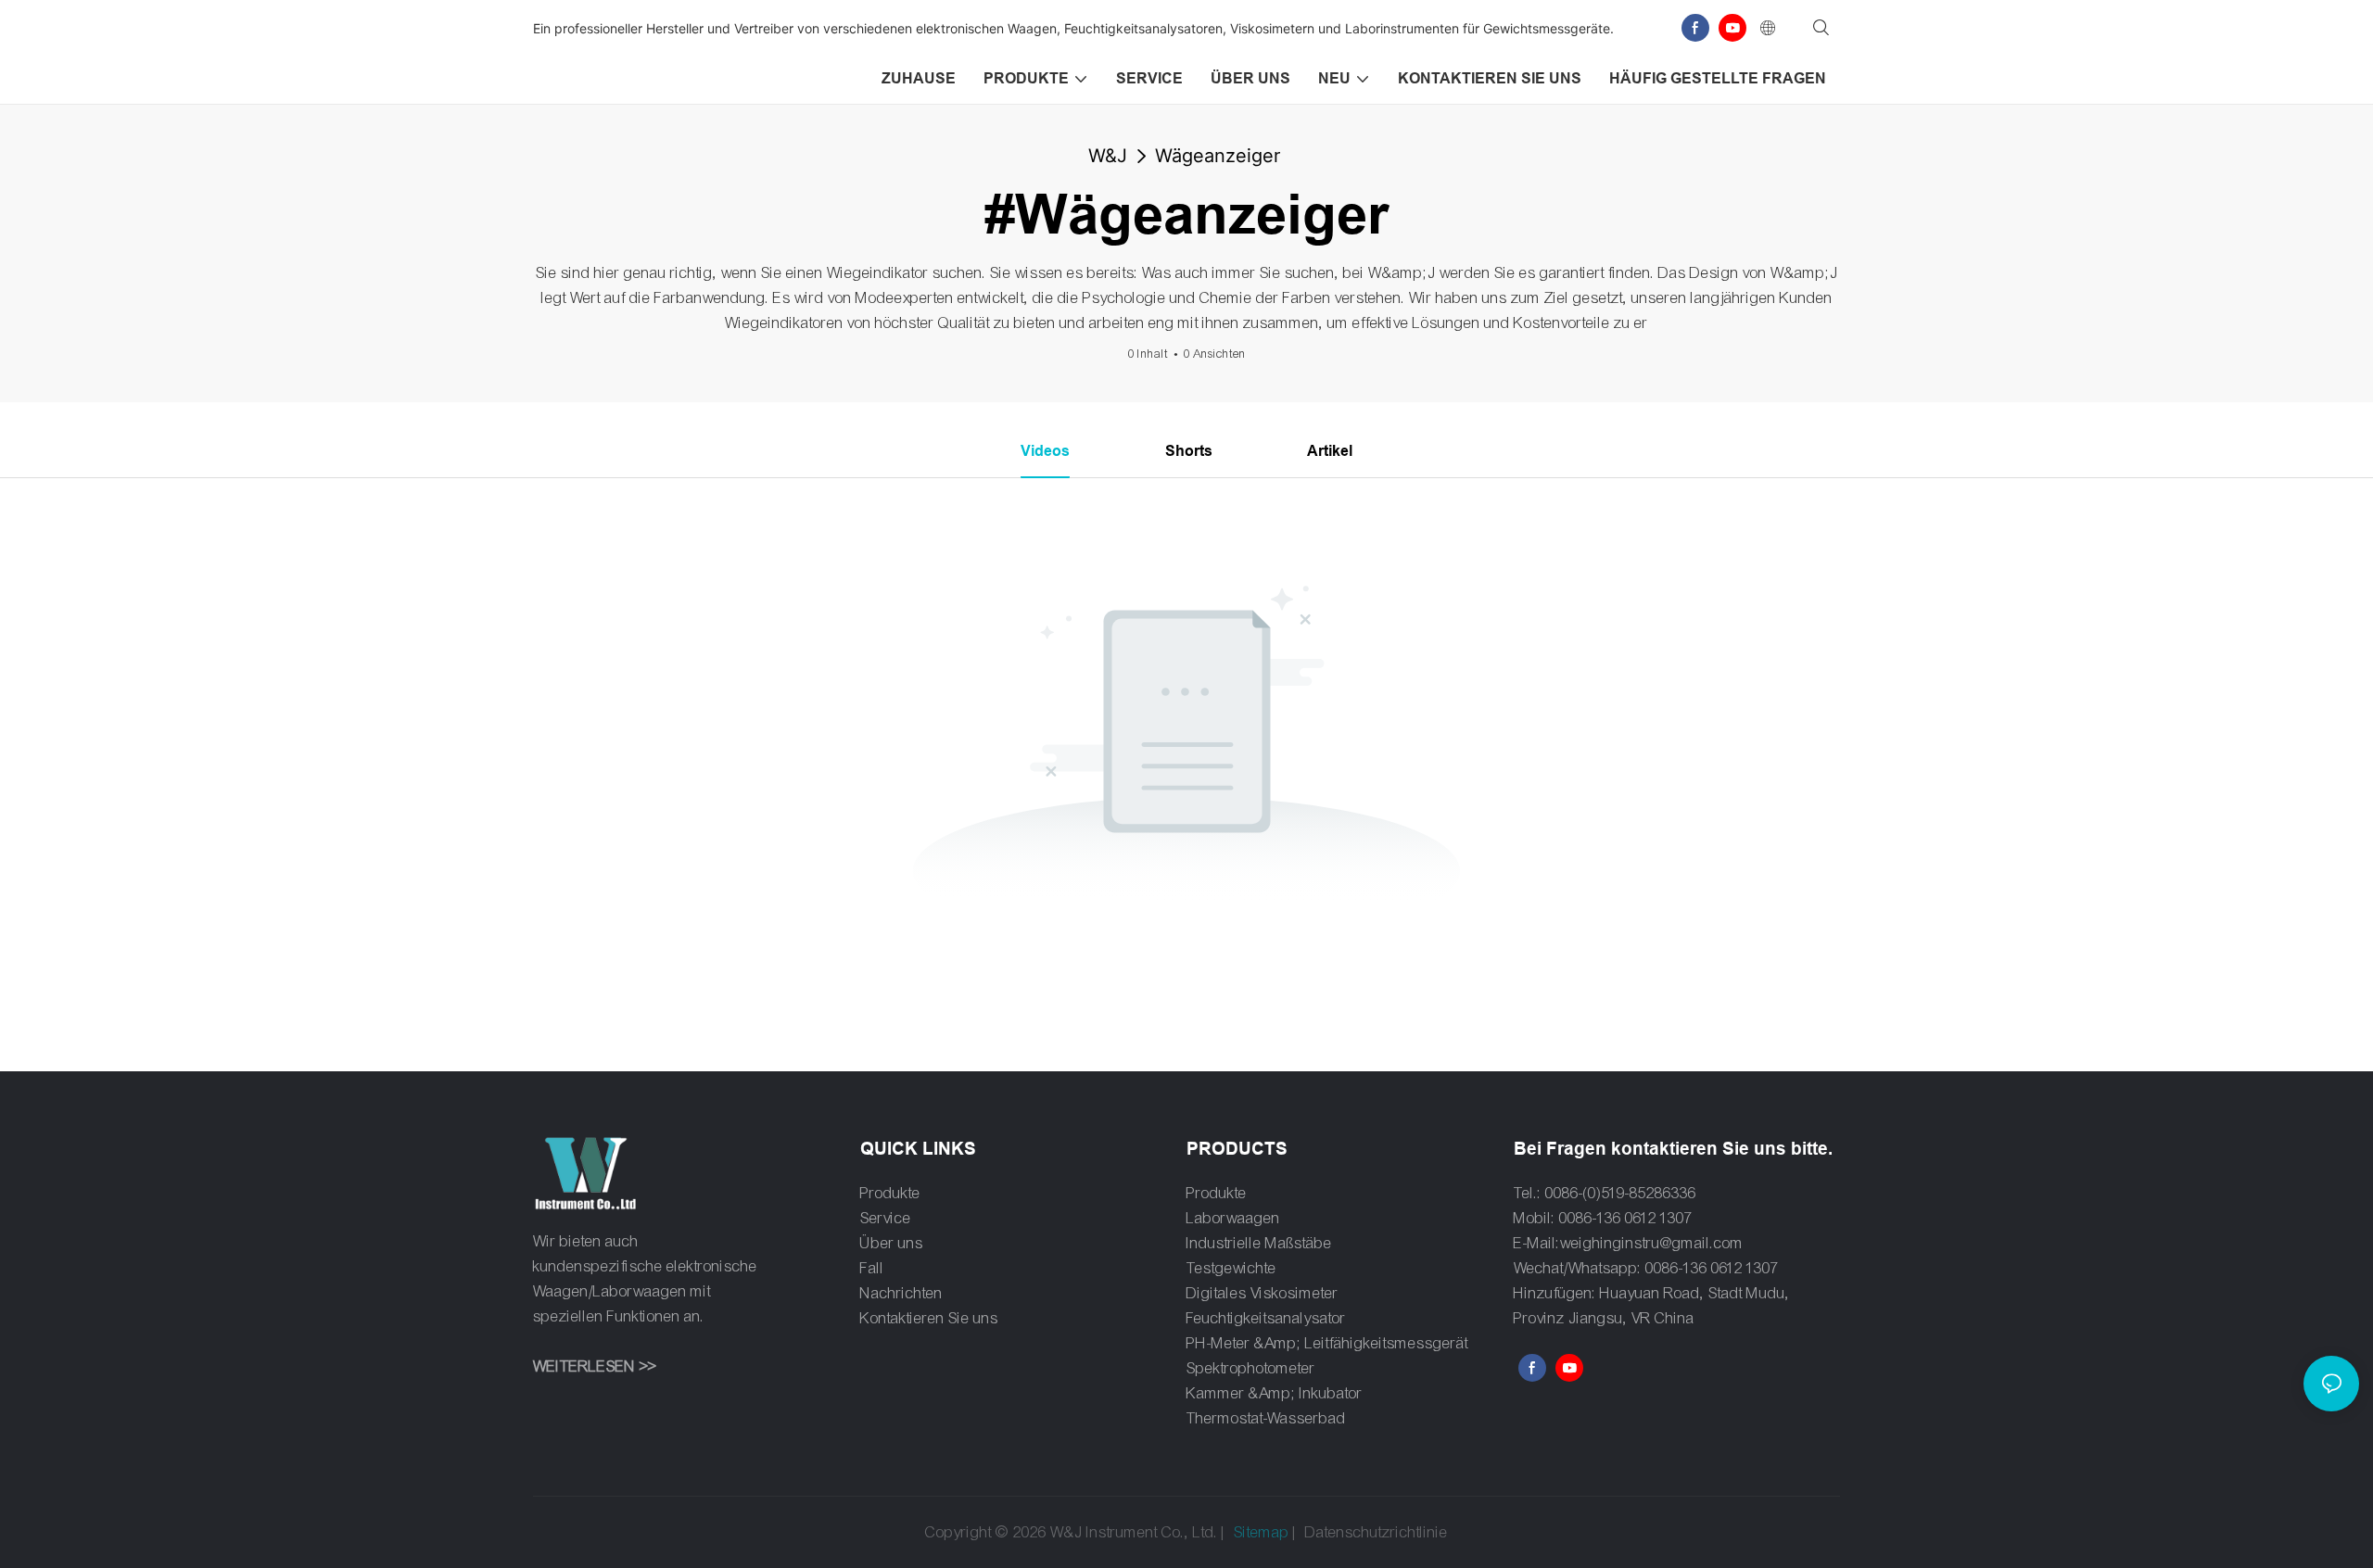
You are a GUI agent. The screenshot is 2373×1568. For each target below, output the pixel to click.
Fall (872, 1268)
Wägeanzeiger (1218, 156)
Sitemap (1262, 1532)
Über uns (892, 1243)
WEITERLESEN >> (595, 1366)
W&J (1108, 156)
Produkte (890, 1193)
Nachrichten (901, 1293)
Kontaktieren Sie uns (929, 1318)
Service (886, 1218)
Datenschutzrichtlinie (1377, 1532)
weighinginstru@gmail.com (1652, 1243)
